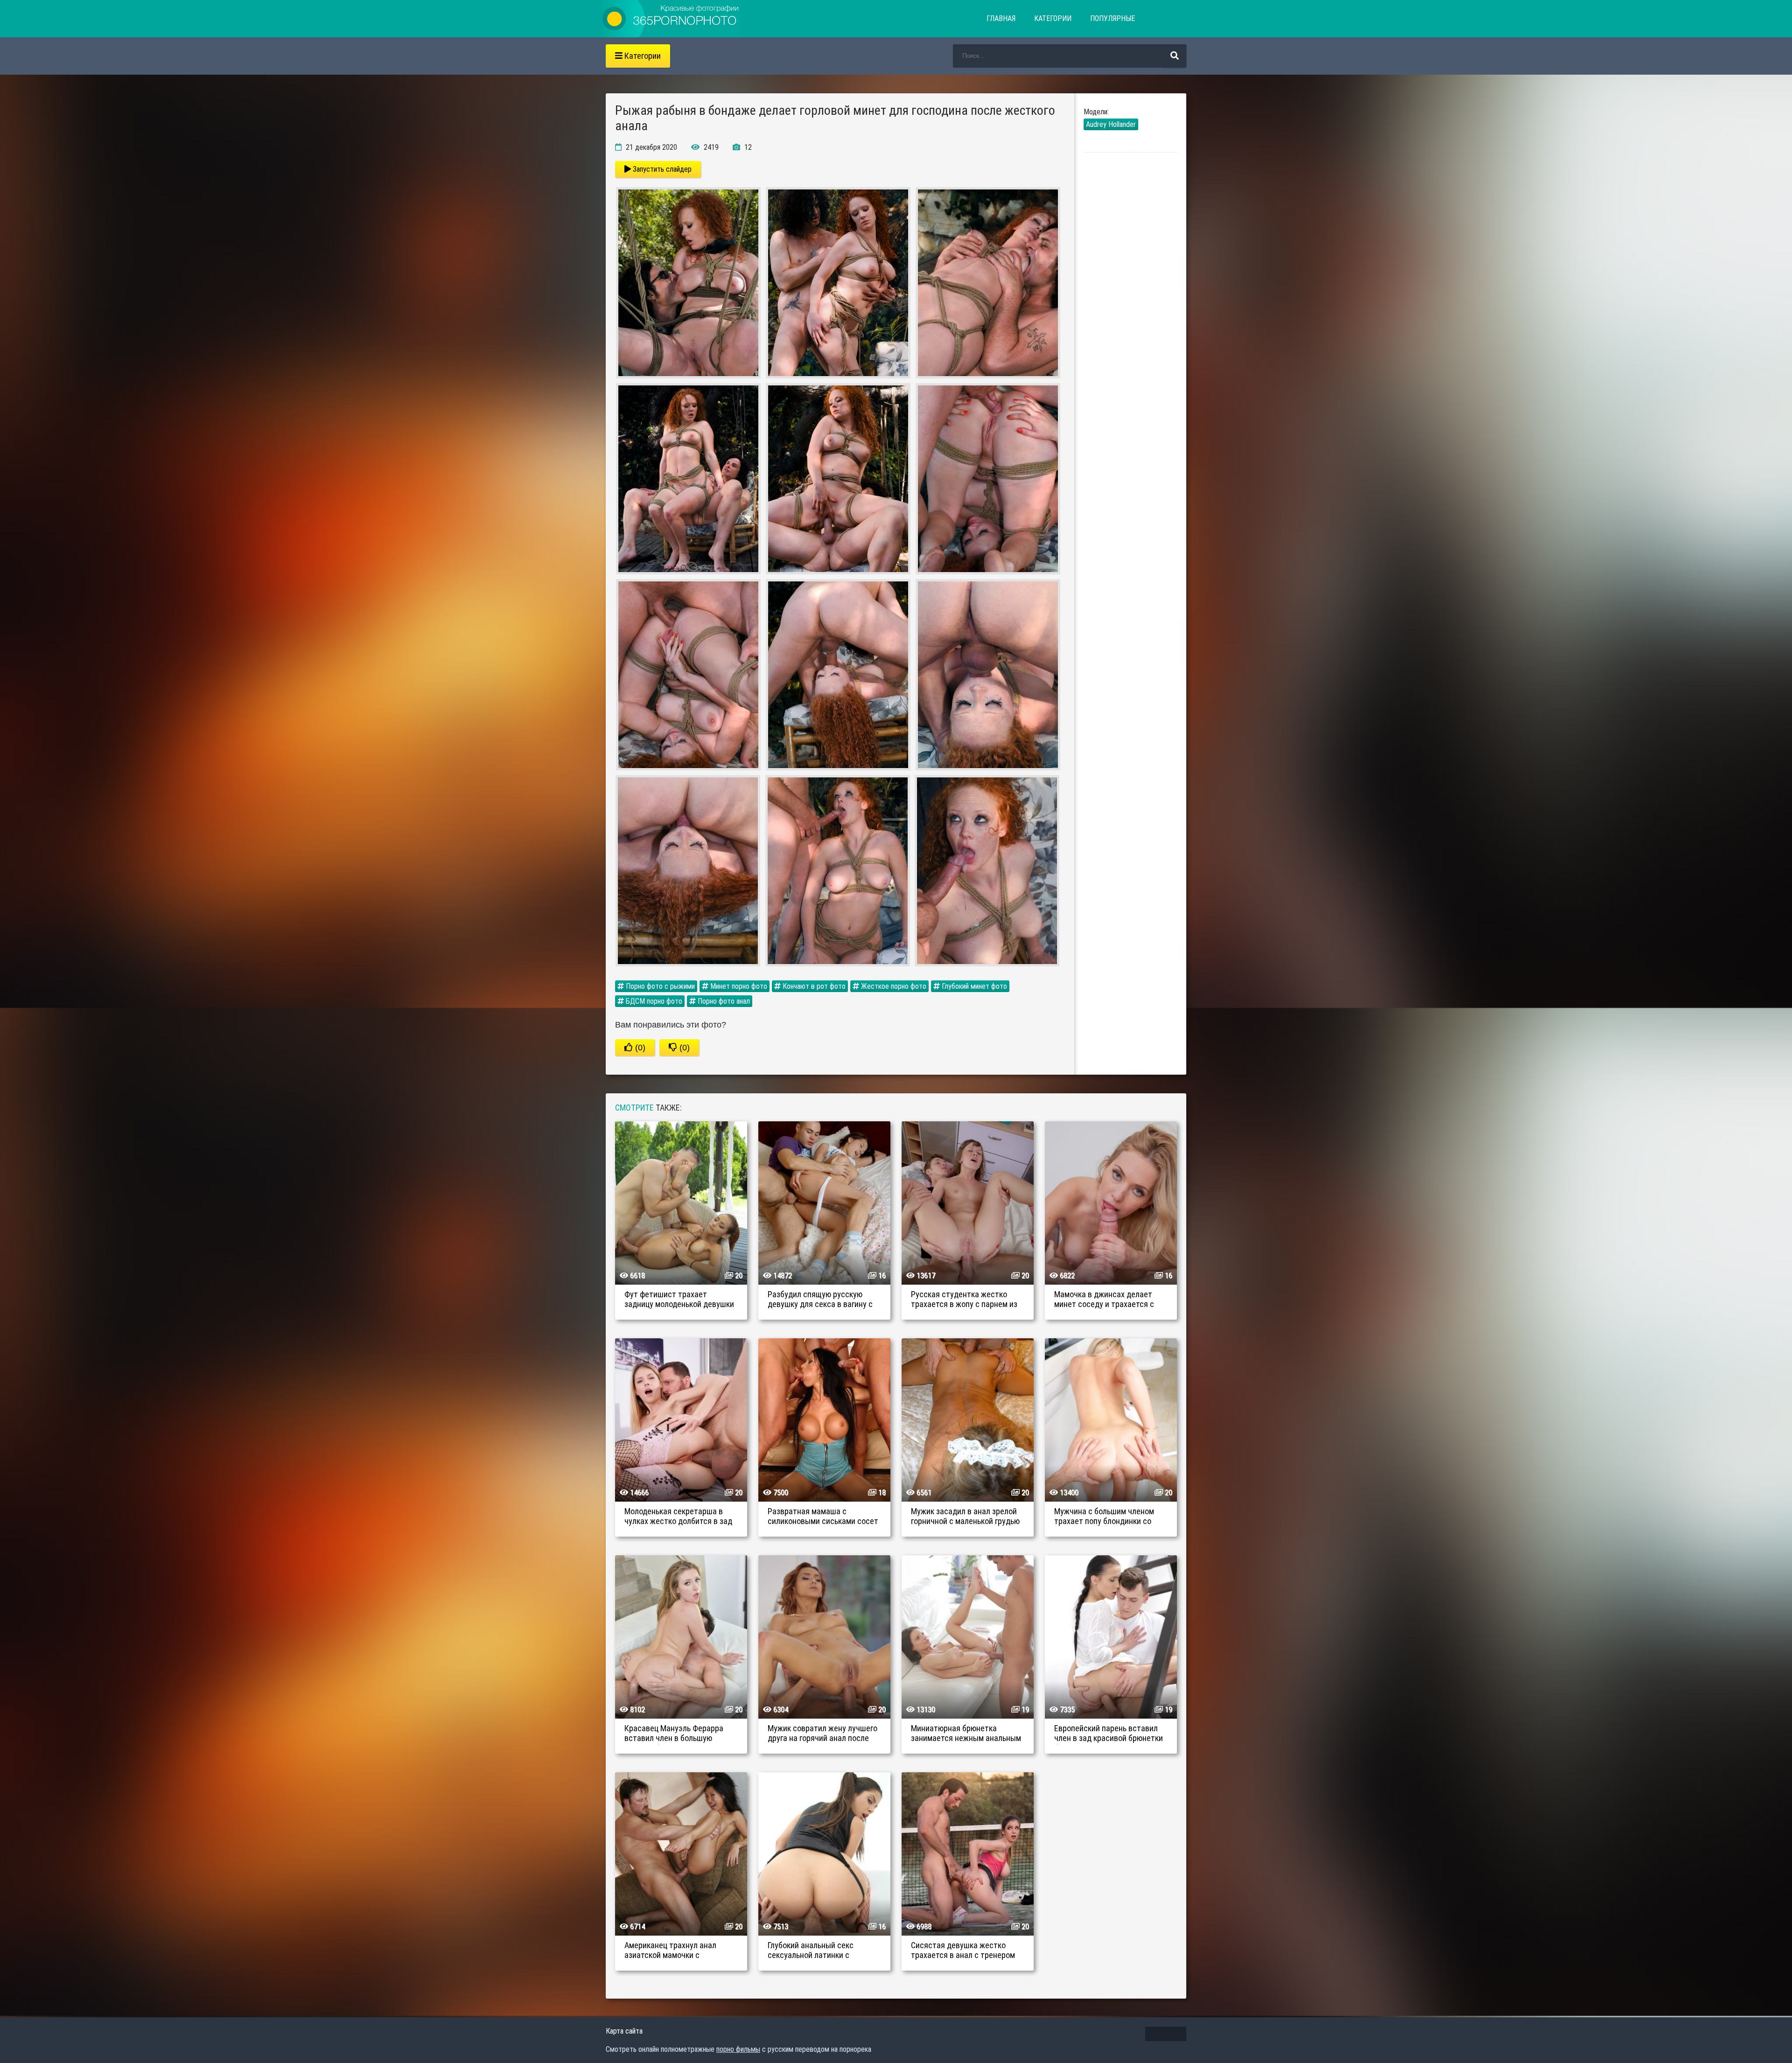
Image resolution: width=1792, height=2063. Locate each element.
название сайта (671, 19)
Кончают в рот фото (813, 986)
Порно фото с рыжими (659, 986)
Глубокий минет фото (973, 986)
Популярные (1113, 18)
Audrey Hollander (1111, 124)
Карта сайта (624, 2031)
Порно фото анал (723, 1001)
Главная (1001, 18)
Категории (1053, 18)
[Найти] (1175, 56)
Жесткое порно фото (893, 986)
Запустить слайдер (661, 169)
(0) (639, 1048)
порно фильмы (738, 2049)
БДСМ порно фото (653, 1001)
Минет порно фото (738, 986)
